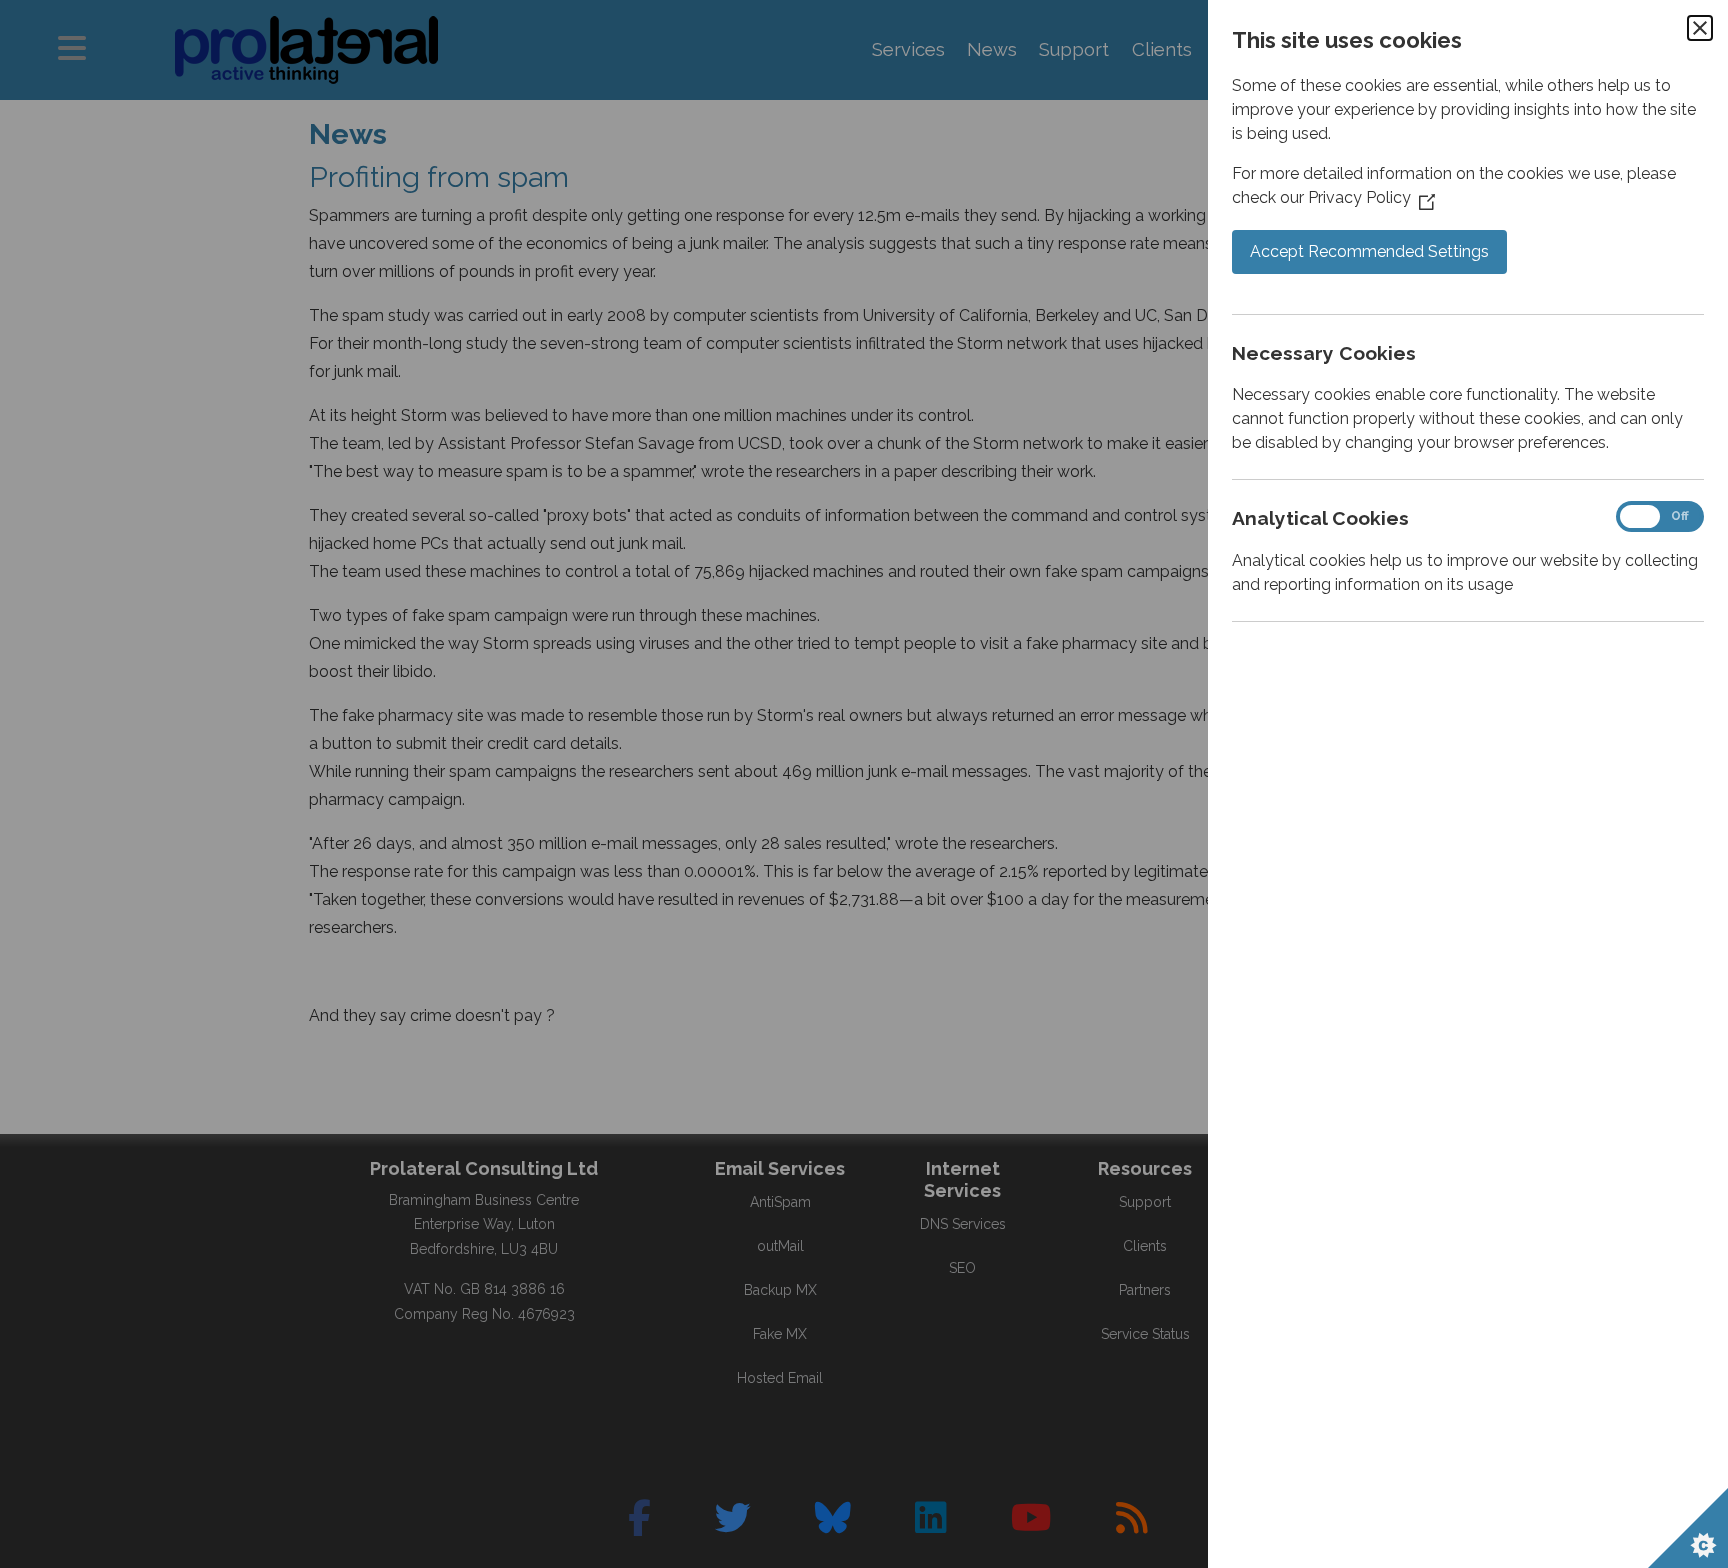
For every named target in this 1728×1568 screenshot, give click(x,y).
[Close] (1700, 28)
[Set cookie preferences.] (1688, 1528)
